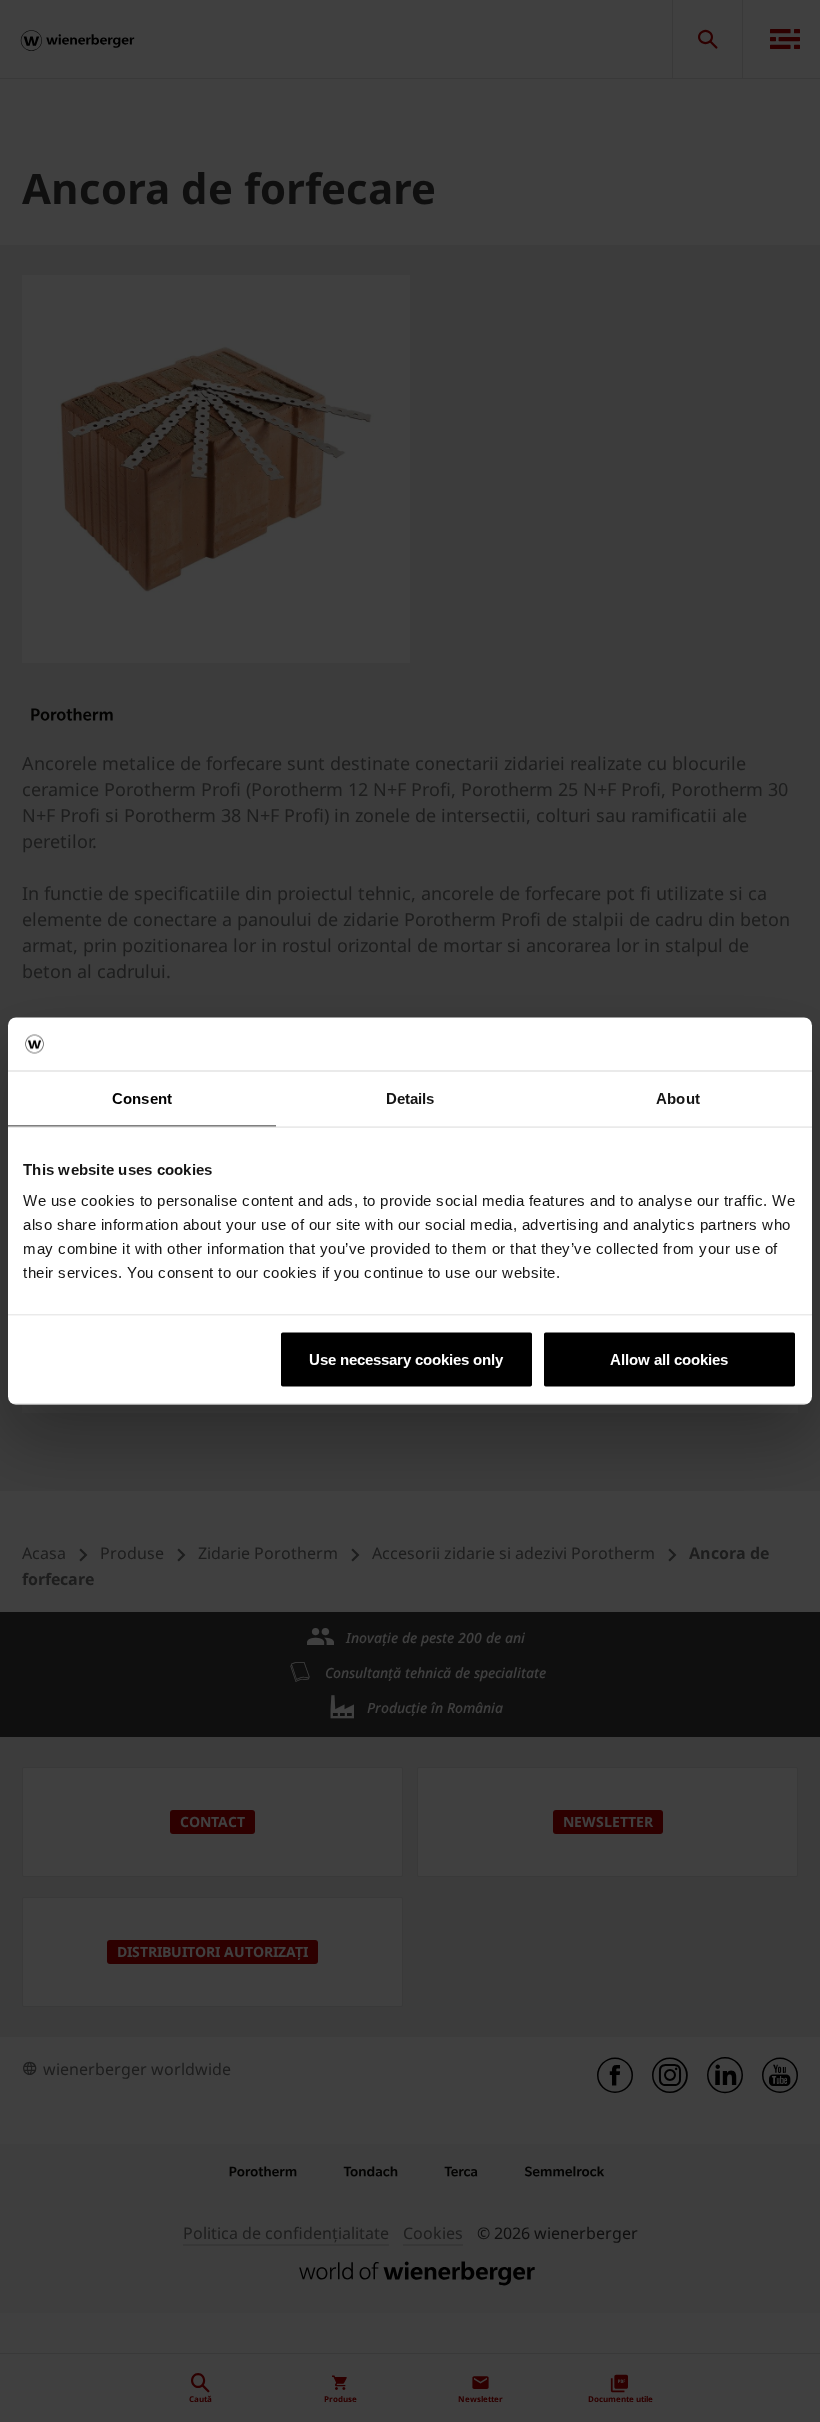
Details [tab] (410, 1097)
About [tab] (678, 1097)
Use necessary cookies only (406, 1359)
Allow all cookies (669, 1359)
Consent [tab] (142, 1097)
